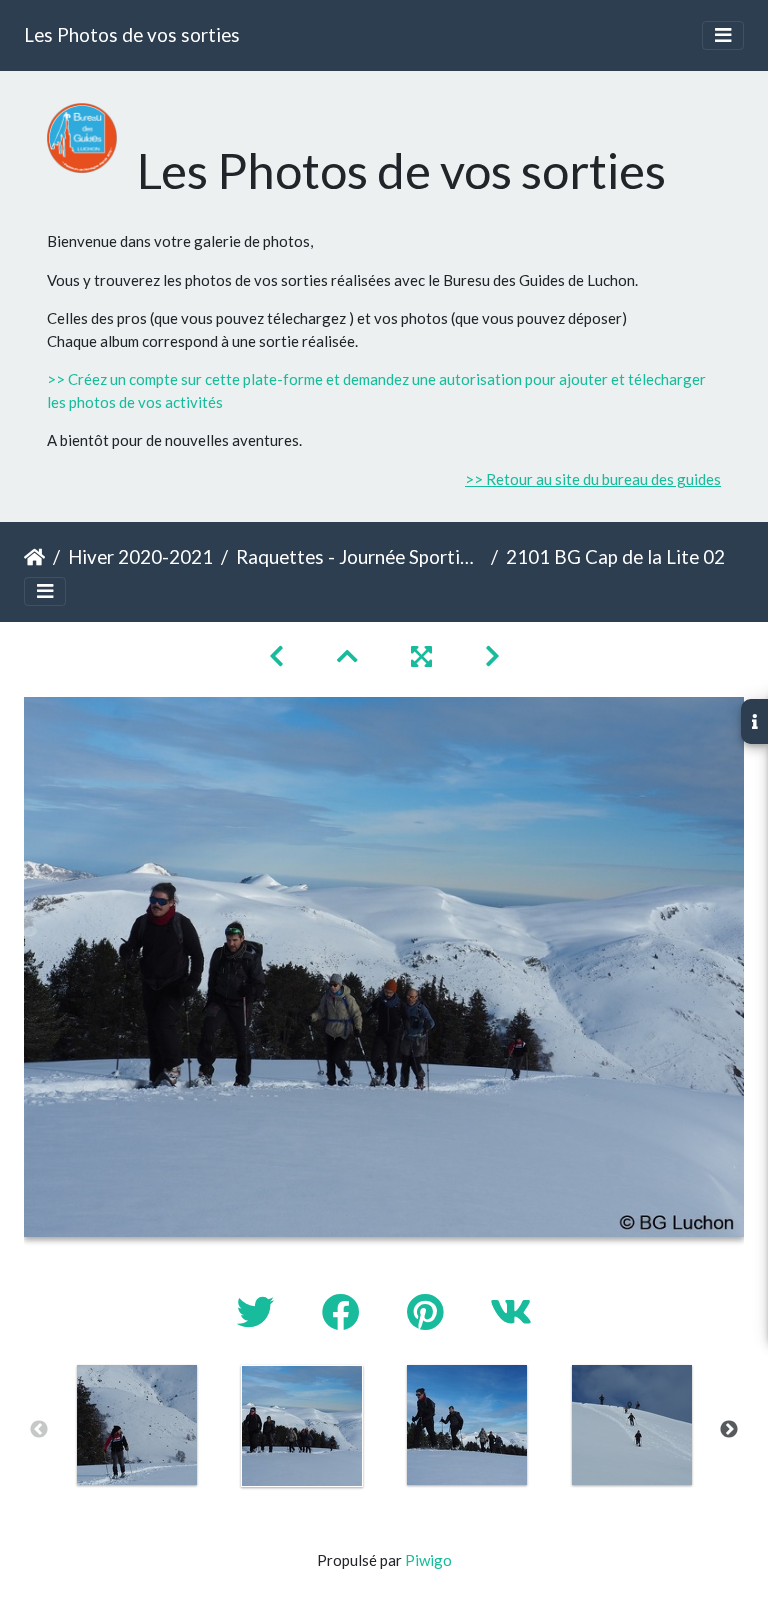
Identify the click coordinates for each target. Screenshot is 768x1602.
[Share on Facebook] (344, 1311)
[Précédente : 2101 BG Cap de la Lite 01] (279, 655)
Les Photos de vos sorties (132, 34)
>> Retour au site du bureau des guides (593, 479)
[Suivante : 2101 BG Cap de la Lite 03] (492, 655)
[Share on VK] (511, 1311)
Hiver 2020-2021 (140, 556)
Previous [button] (39, 1430)
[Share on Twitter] (259, 1311)
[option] (136, 1425)
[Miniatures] (350, 655)
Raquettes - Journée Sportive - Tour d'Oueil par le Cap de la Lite (359, 556)
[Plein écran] (424, 655)
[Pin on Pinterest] (428, 1311)
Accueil (34, 557)
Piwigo (428, 1560)
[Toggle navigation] (723, 35)
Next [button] (729, 1430)
